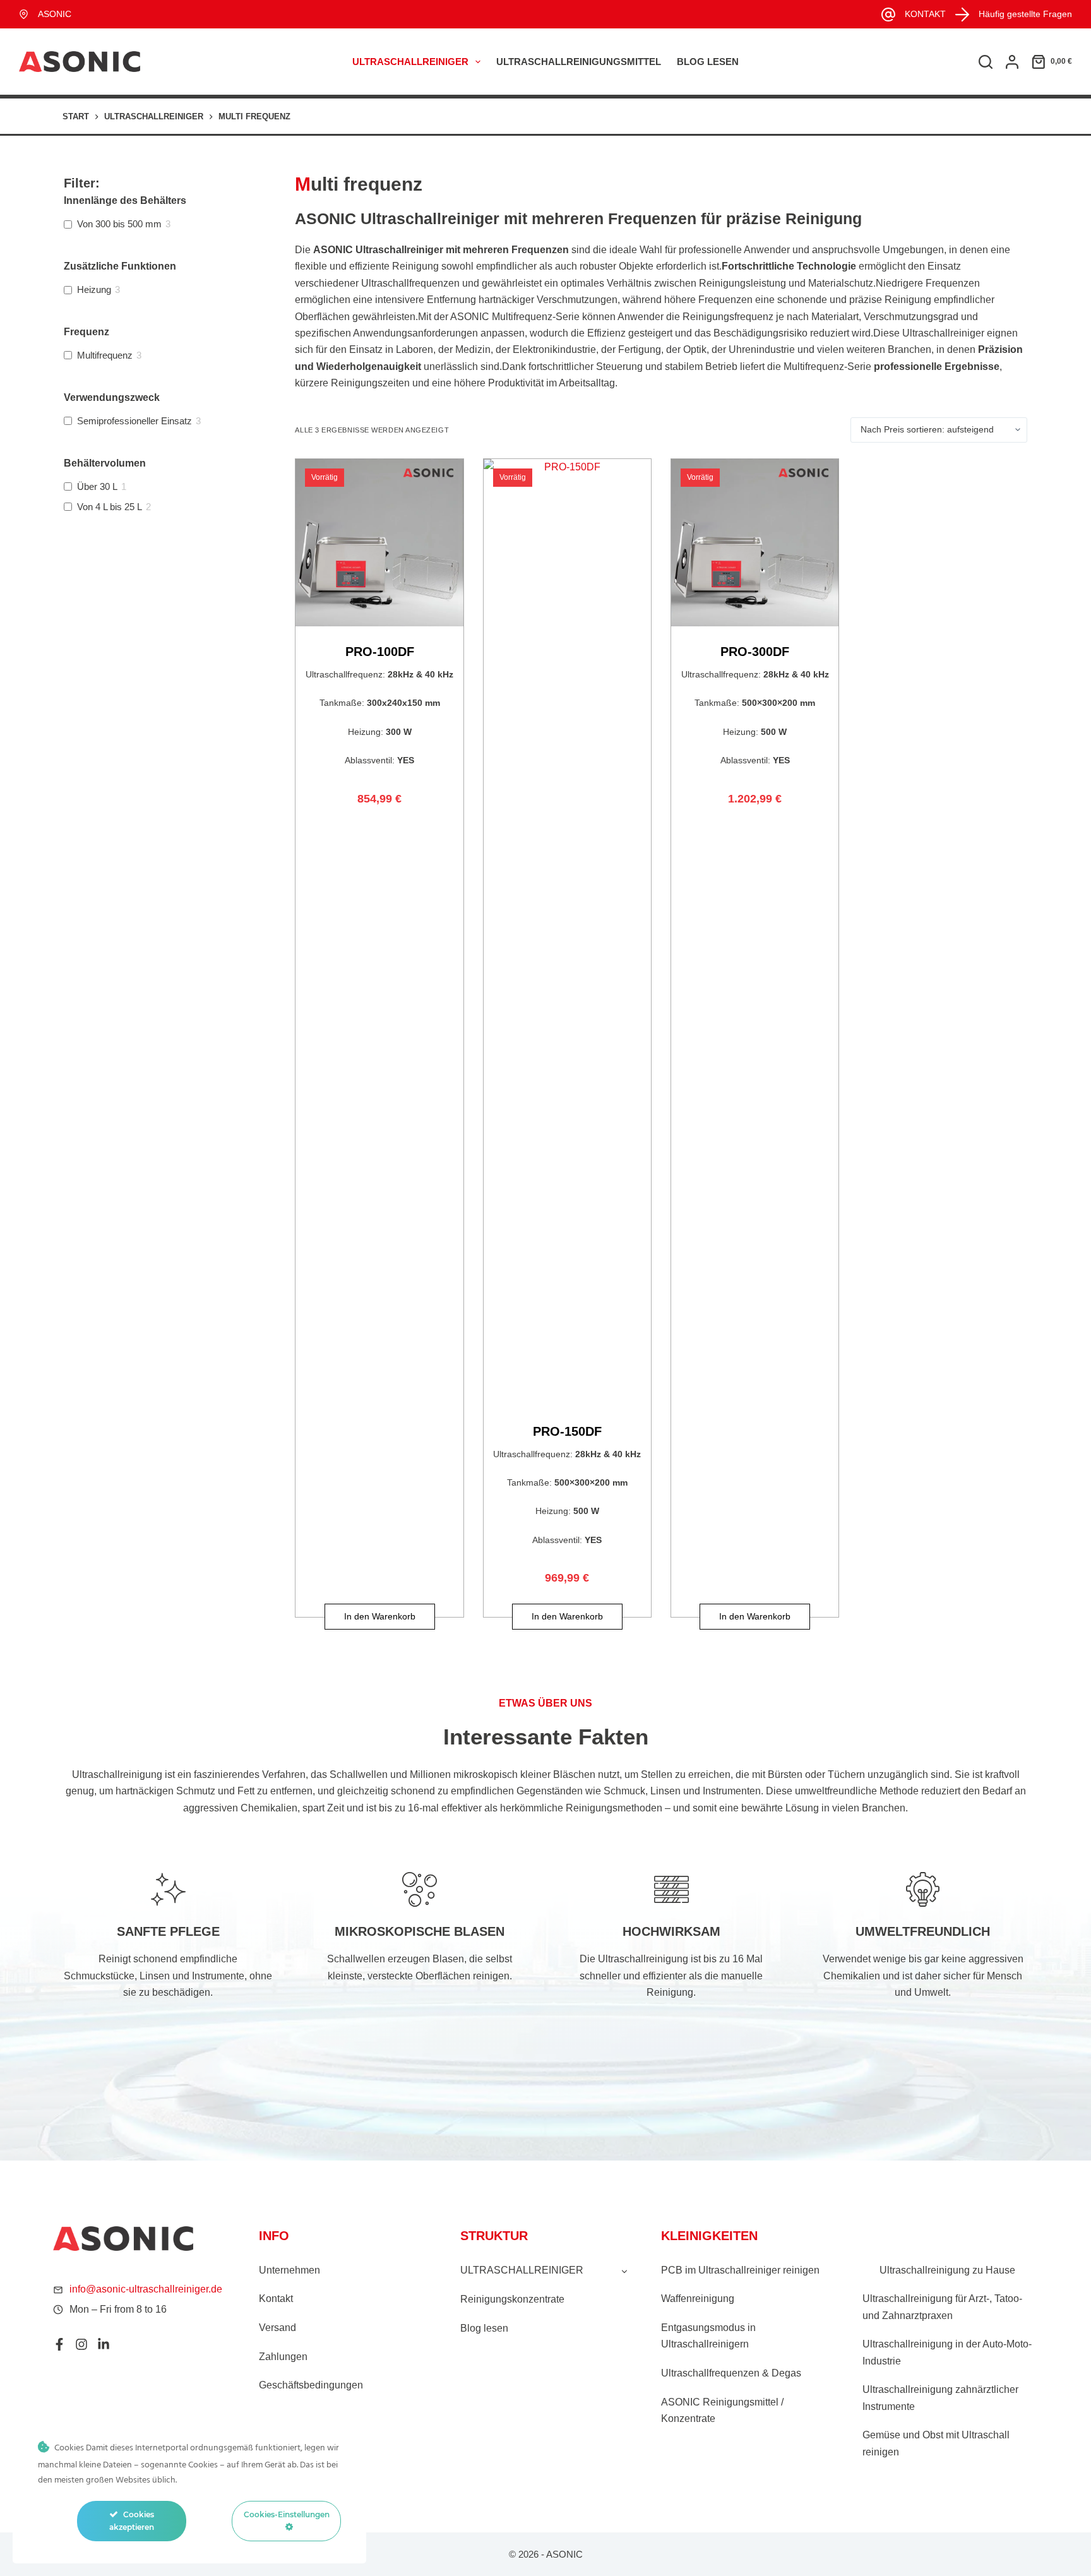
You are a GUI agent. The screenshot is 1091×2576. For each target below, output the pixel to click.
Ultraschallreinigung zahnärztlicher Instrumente (940, 2398)
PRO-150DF (567, 1431)
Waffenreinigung (698, 2299)
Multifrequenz (105, 355)
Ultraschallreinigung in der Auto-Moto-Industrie (947, 2352)
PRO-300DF (755, 652)
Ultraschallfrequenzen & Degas (731, 2373)
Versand (277, 2328)
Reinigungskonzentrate (512, 2299)
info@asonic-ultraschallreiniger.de (146, 2289)
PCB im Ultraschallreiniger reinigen (740, 2270)
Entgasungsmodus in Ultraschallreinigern (708, 2336)
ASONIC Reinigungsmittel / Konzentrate (722, 2410)
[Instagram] (81, 2344)
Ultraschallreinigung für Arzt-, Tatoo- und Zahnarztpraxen (942, 2307)
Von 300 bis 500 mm (119, 224)
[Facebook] (59, 2344)
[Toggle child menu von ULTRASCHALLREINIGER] (624, 2270)
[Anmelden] (1012, 62)
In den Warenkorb (380, 1616)
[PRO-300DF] (755, 543)
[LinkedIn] (104, 2344)
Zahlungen (283, 2357)
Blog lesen (708, 62)
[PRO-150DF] (567, 933)
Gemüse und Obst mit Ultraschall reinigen (936, 2443)
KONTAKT (925, 14)
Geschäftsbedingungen (311, 2385)
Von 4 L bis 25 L (110, 507)
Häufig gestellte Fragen (1025, 14)
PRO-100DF (380, 652)
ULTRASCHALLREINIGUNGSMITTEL (579, 62)
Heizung (94, 289)
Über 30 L (97, 486)
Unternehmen (289, 2270)
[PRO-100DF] (379, 543)
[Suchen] (986, 62)
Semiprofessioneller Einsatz (134, 421)
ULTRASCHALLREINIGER (410, 62)
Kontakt (276, 2299)
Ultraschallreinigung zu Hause (947, 2270)
